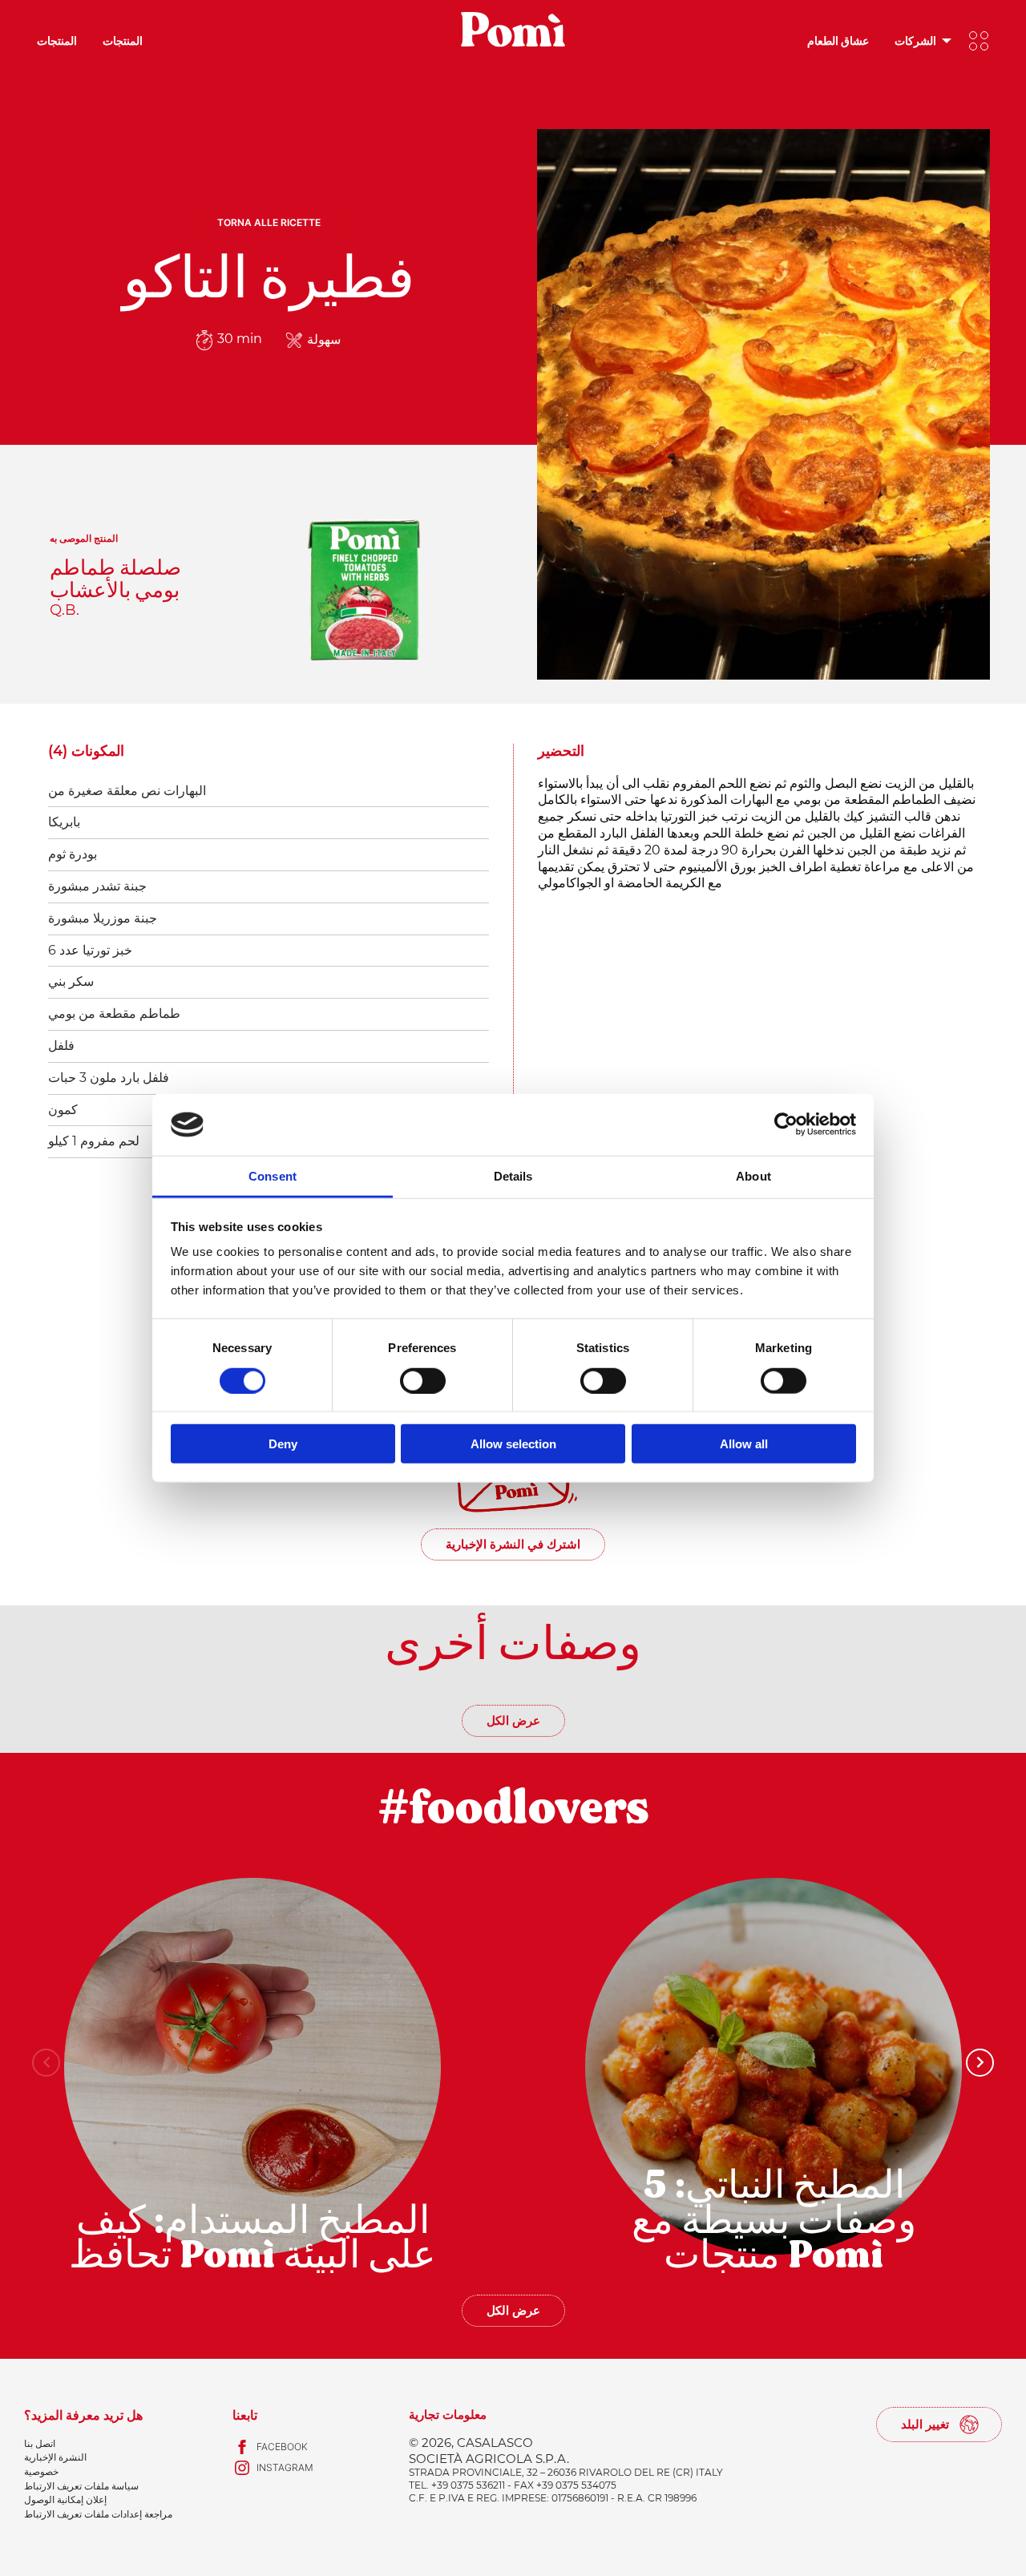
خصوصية (41, 2471)
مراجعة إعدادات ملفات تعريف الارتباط (98, 2514)
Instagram (285, 2467)
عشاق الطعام (838, 40)
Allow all (744, 1444)
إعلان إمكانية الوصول (65, 2499)
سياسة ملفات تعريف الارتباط (81, 2486)
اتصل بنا (40, 2443)
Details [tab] (513, 1176)
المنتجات (57, 40)
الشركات (915, 40)
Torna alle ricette (269, 222)
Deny (283, 1444)
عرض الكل (513, 1720)
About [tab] (753, 1176)
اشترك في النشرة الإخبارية (513, 1544)
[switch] (423, 1380)
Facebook (282, 2447)
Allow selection (513, 1444)
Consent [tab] (273, 1176)
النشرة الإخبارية (55, 2457)
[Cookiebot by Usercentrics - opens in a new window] (786, 1124)
